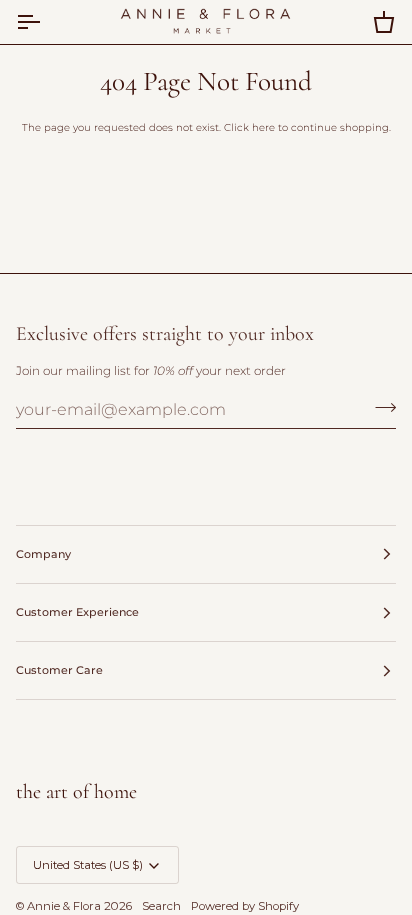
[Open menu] (46, 22)
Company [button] (43, 554)
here (263, 127)
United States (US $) (88, 865)
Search (161, 906)
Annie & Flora (64, 906)
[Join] (379, 407)
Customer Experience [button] (77, 612)
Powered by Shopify (245, 906)
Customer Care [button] (59, 670)
